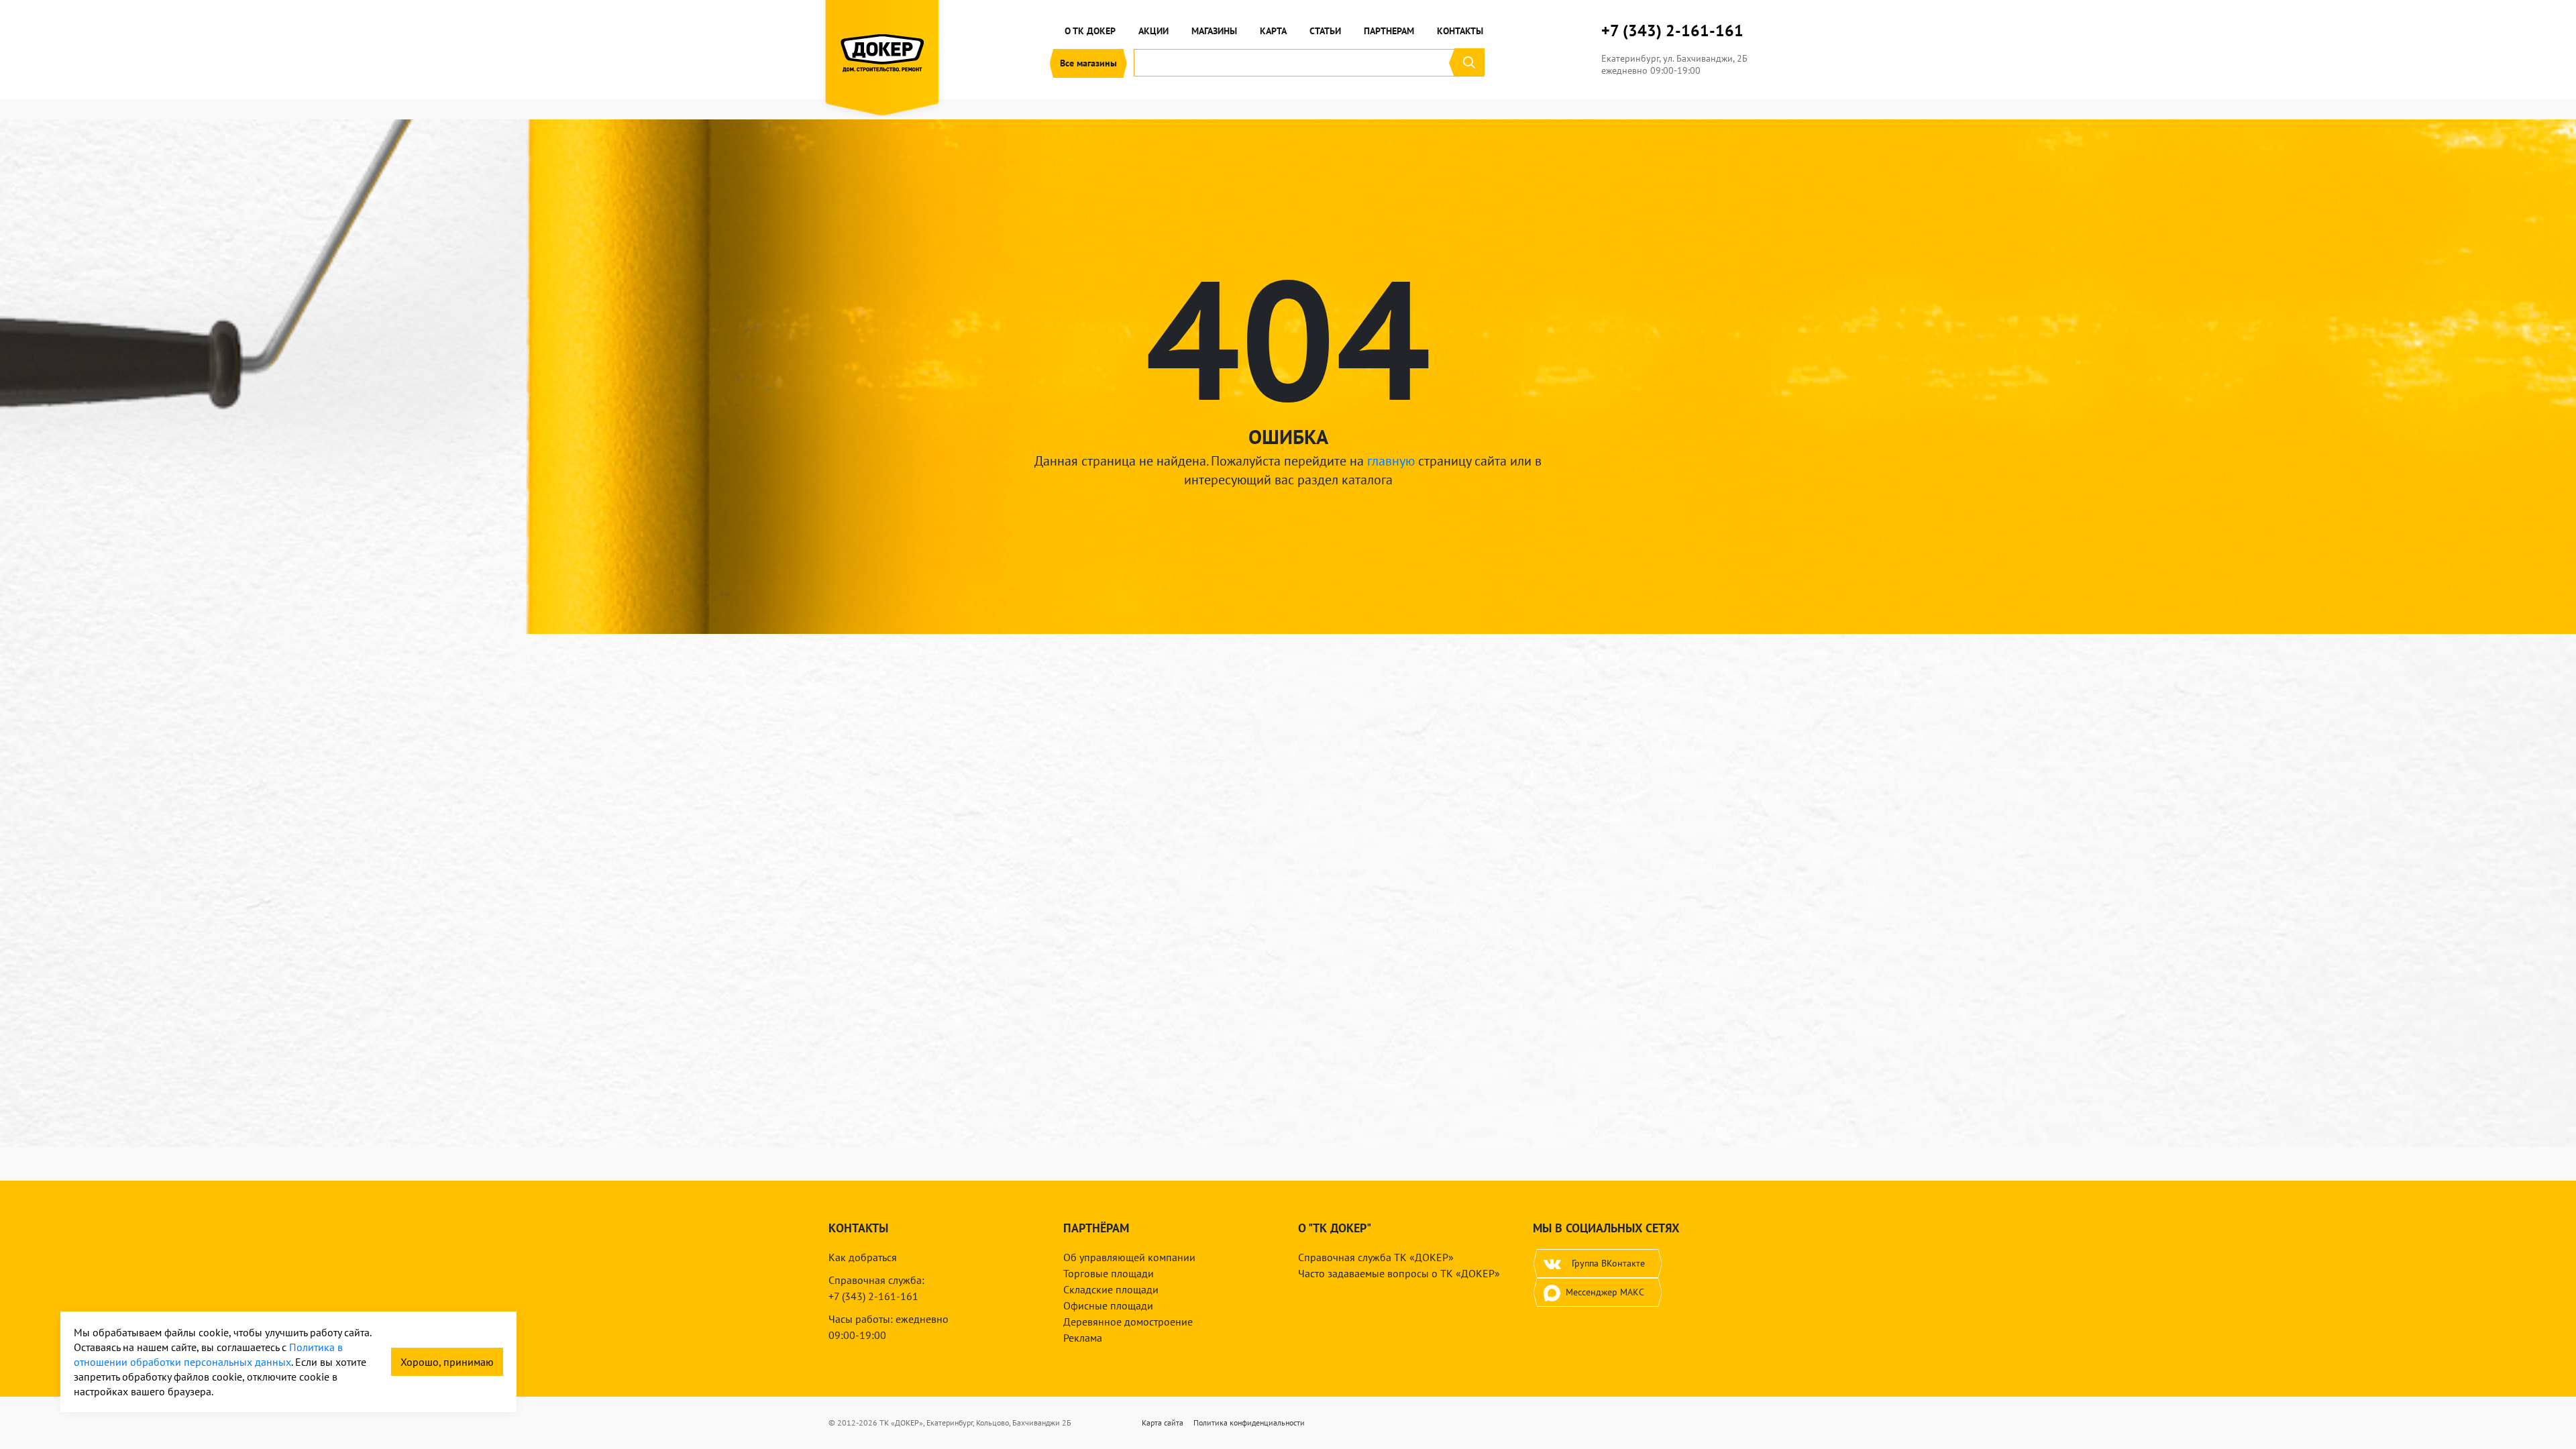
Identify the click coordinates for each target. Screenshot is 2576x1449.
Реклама (1083, 1338)
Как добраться (863, 1257)
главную (1391, 461)
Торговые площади (1109, 1273)
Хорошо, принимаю (447, 1362)
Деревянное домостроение (1128, 1322)
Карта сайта (1163, 1423)
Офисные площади (1108, 1305)
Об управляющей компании (1129, 1257)
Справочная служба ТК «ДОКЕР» (1376, 1257)
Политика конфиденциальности (1249, 1423)
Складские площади (1111, 1289)
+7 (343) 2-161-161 (1672, 31)
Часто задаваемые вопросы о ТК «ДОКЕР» (1399, 1273)
